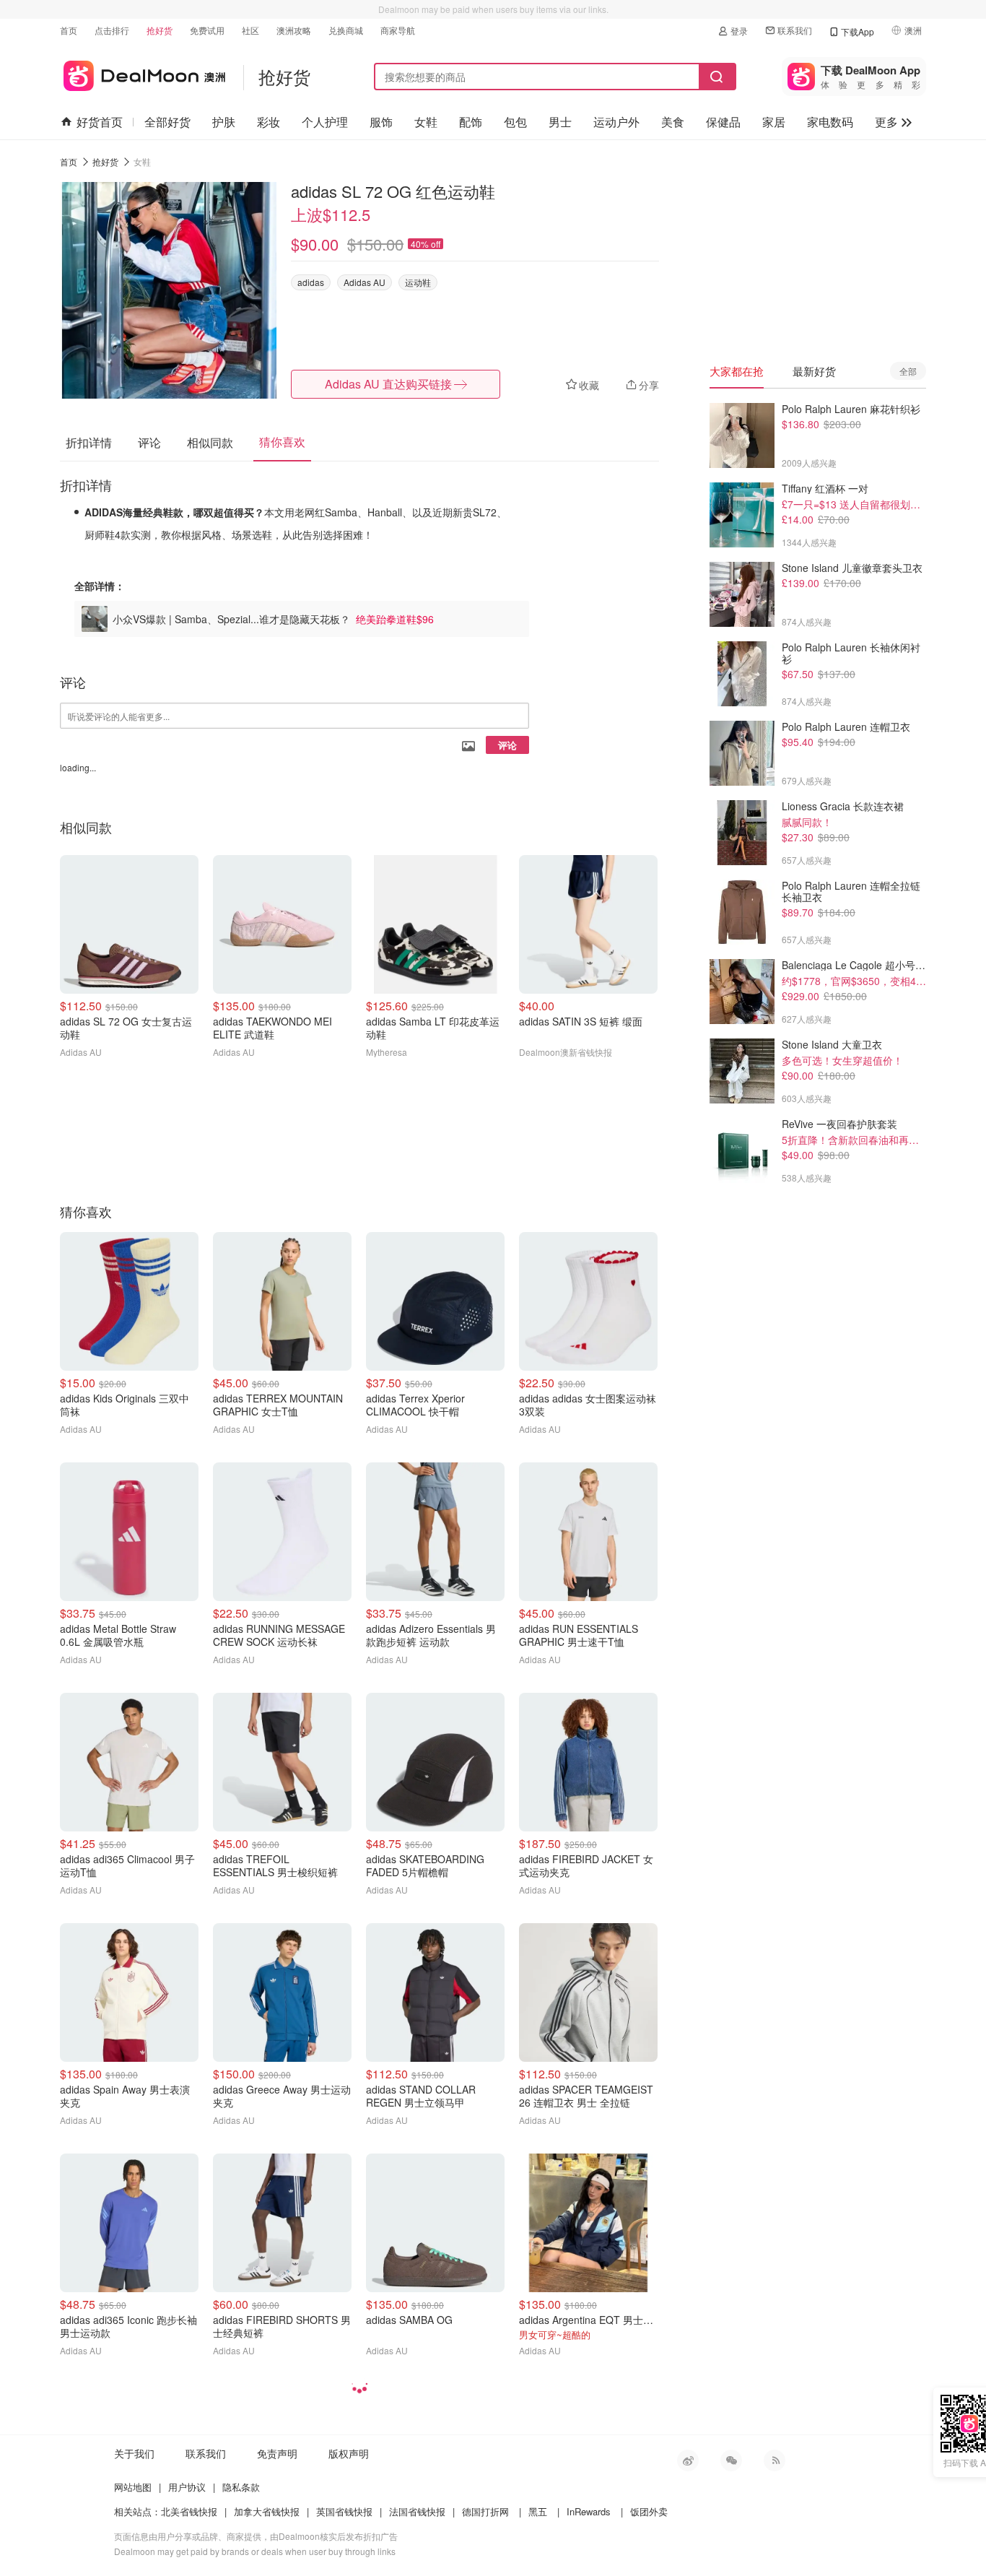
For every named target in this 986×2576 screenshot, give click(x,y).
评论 (507, 745)
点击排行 (112, 30)
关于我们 (134, 2453)
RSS (775, 2460)
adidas (311, 282)
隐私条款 (241, 2487)
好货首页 (100, 122)
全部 (908, 371)
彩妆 (269, 122)
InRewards (589, 2511)
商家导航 (398, 30)
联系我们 (795, 30)
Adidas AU (365, 282)
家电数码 (830, 122)
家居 (774, 122)
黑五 (538, 2511)
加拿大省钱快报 (267, 2511)
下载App (858, 31)
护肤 (224, 122)
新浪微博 (688, 2460)
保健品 (723, 122)
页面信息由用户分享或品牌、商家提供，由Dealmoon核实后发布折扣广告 (256, 2536)
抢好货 (160, 30)
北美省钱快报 (189, 2511)
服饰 (381, 122)
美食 (673, 122)
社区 (250, 30)
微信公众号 (731, 2460)
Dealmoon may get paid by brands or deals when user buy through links (255, 2551)
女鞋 (426, 122)
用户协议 (187, 2487)
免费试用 (207, 30)
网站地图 (133, 2487)
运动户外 (616, 122)
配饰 (471, 122)
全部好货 (167, 122)
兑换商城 (346, 30)
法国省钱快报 (417, 2511)
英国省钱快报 (344, 2511)
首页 (69, 30)
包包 (515, 122)
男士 (560, 122)
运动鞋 (418, 282)
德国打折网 (485, 2511)
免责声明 (277, 2453)
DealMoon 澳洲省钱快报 (143, 73)
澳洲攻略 (294, 30)
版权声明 (349, 2453)
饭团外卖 (649, 2511)
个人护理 (325, 122)
